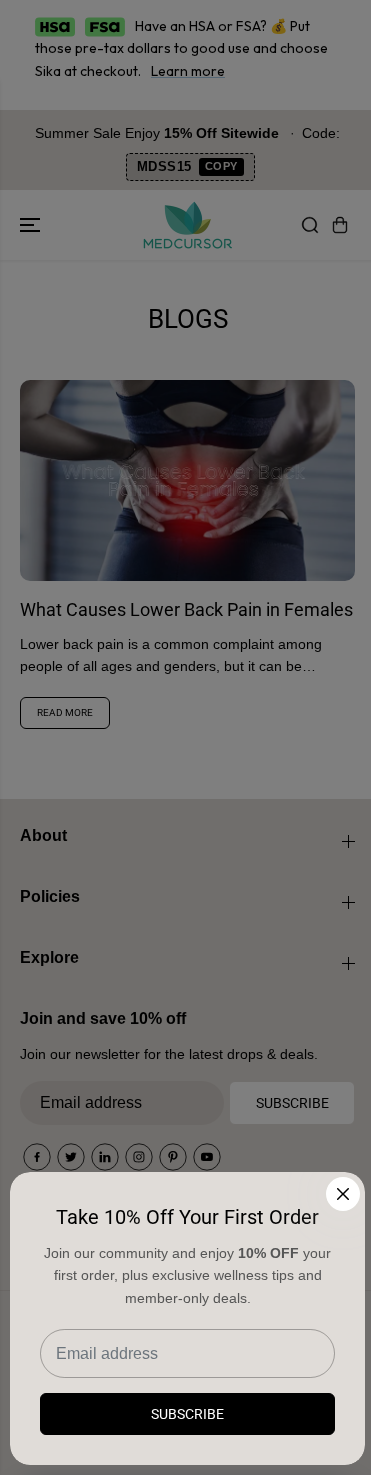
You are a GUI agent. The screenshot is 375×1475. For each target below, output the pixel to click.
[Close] (343, 1194)
